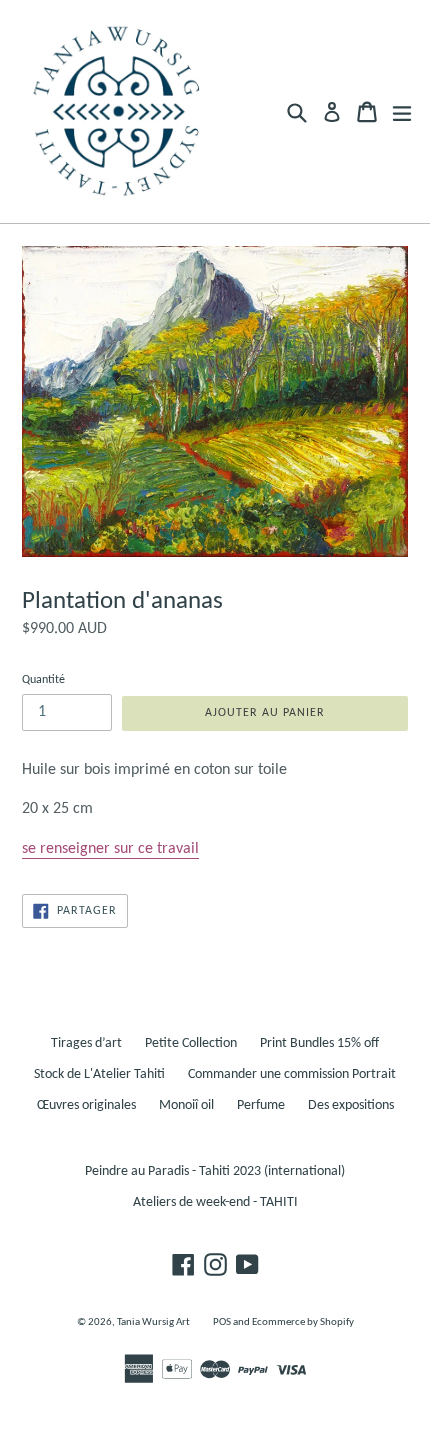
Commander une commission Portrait (292, 1074)
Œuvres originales (86, 1105)
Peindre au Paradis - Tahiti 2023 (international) (215, 1171)
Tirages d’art (86, 1043)
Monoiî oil (186, 1105)
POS (222, 1322)
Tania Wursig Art (153, 1322)
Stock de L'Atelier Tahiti (99, 1074)
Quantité (43, 680)
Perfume (261, 1105)
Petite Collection (191, 1043)
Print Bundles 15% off (319, 1043)
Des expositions (351, 1105)
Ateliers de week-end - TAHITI (215, 1202)
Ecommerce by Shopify (303, 1322)
